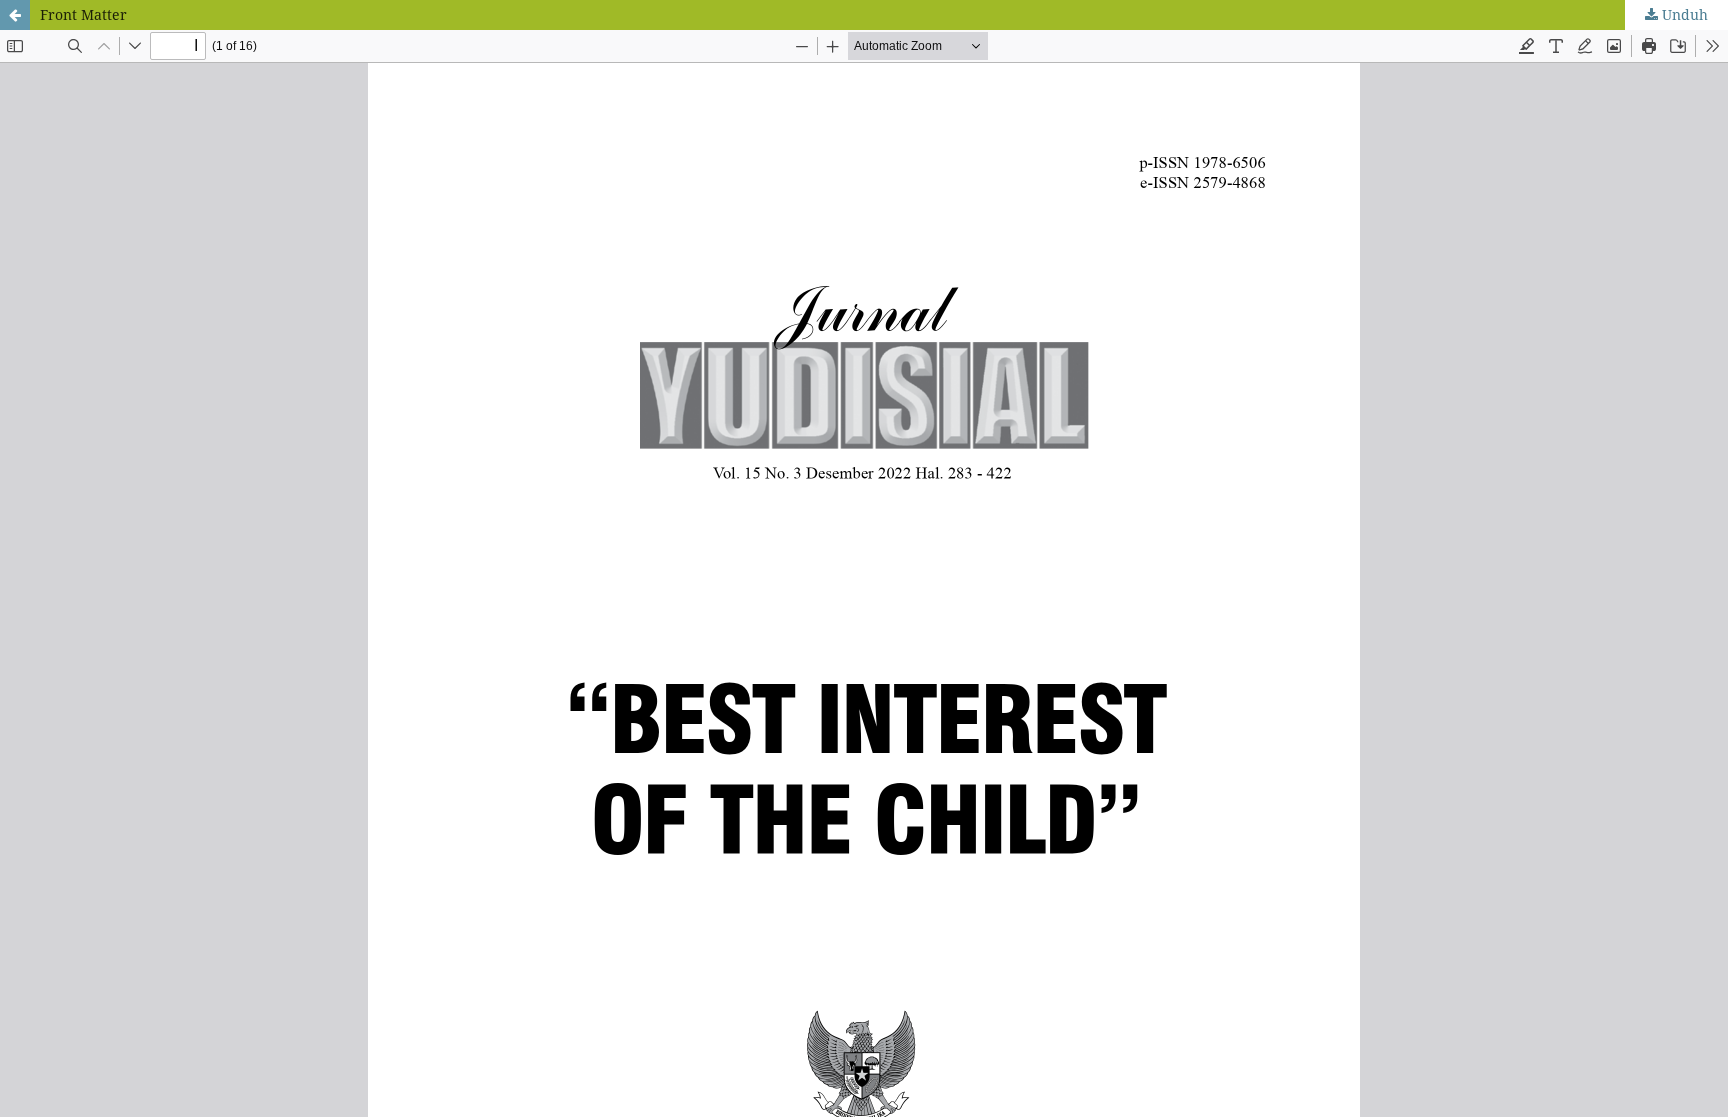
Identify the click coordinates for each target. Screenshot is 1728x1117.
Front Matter (83, 14)
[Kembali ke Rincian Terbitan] (15, 15)
